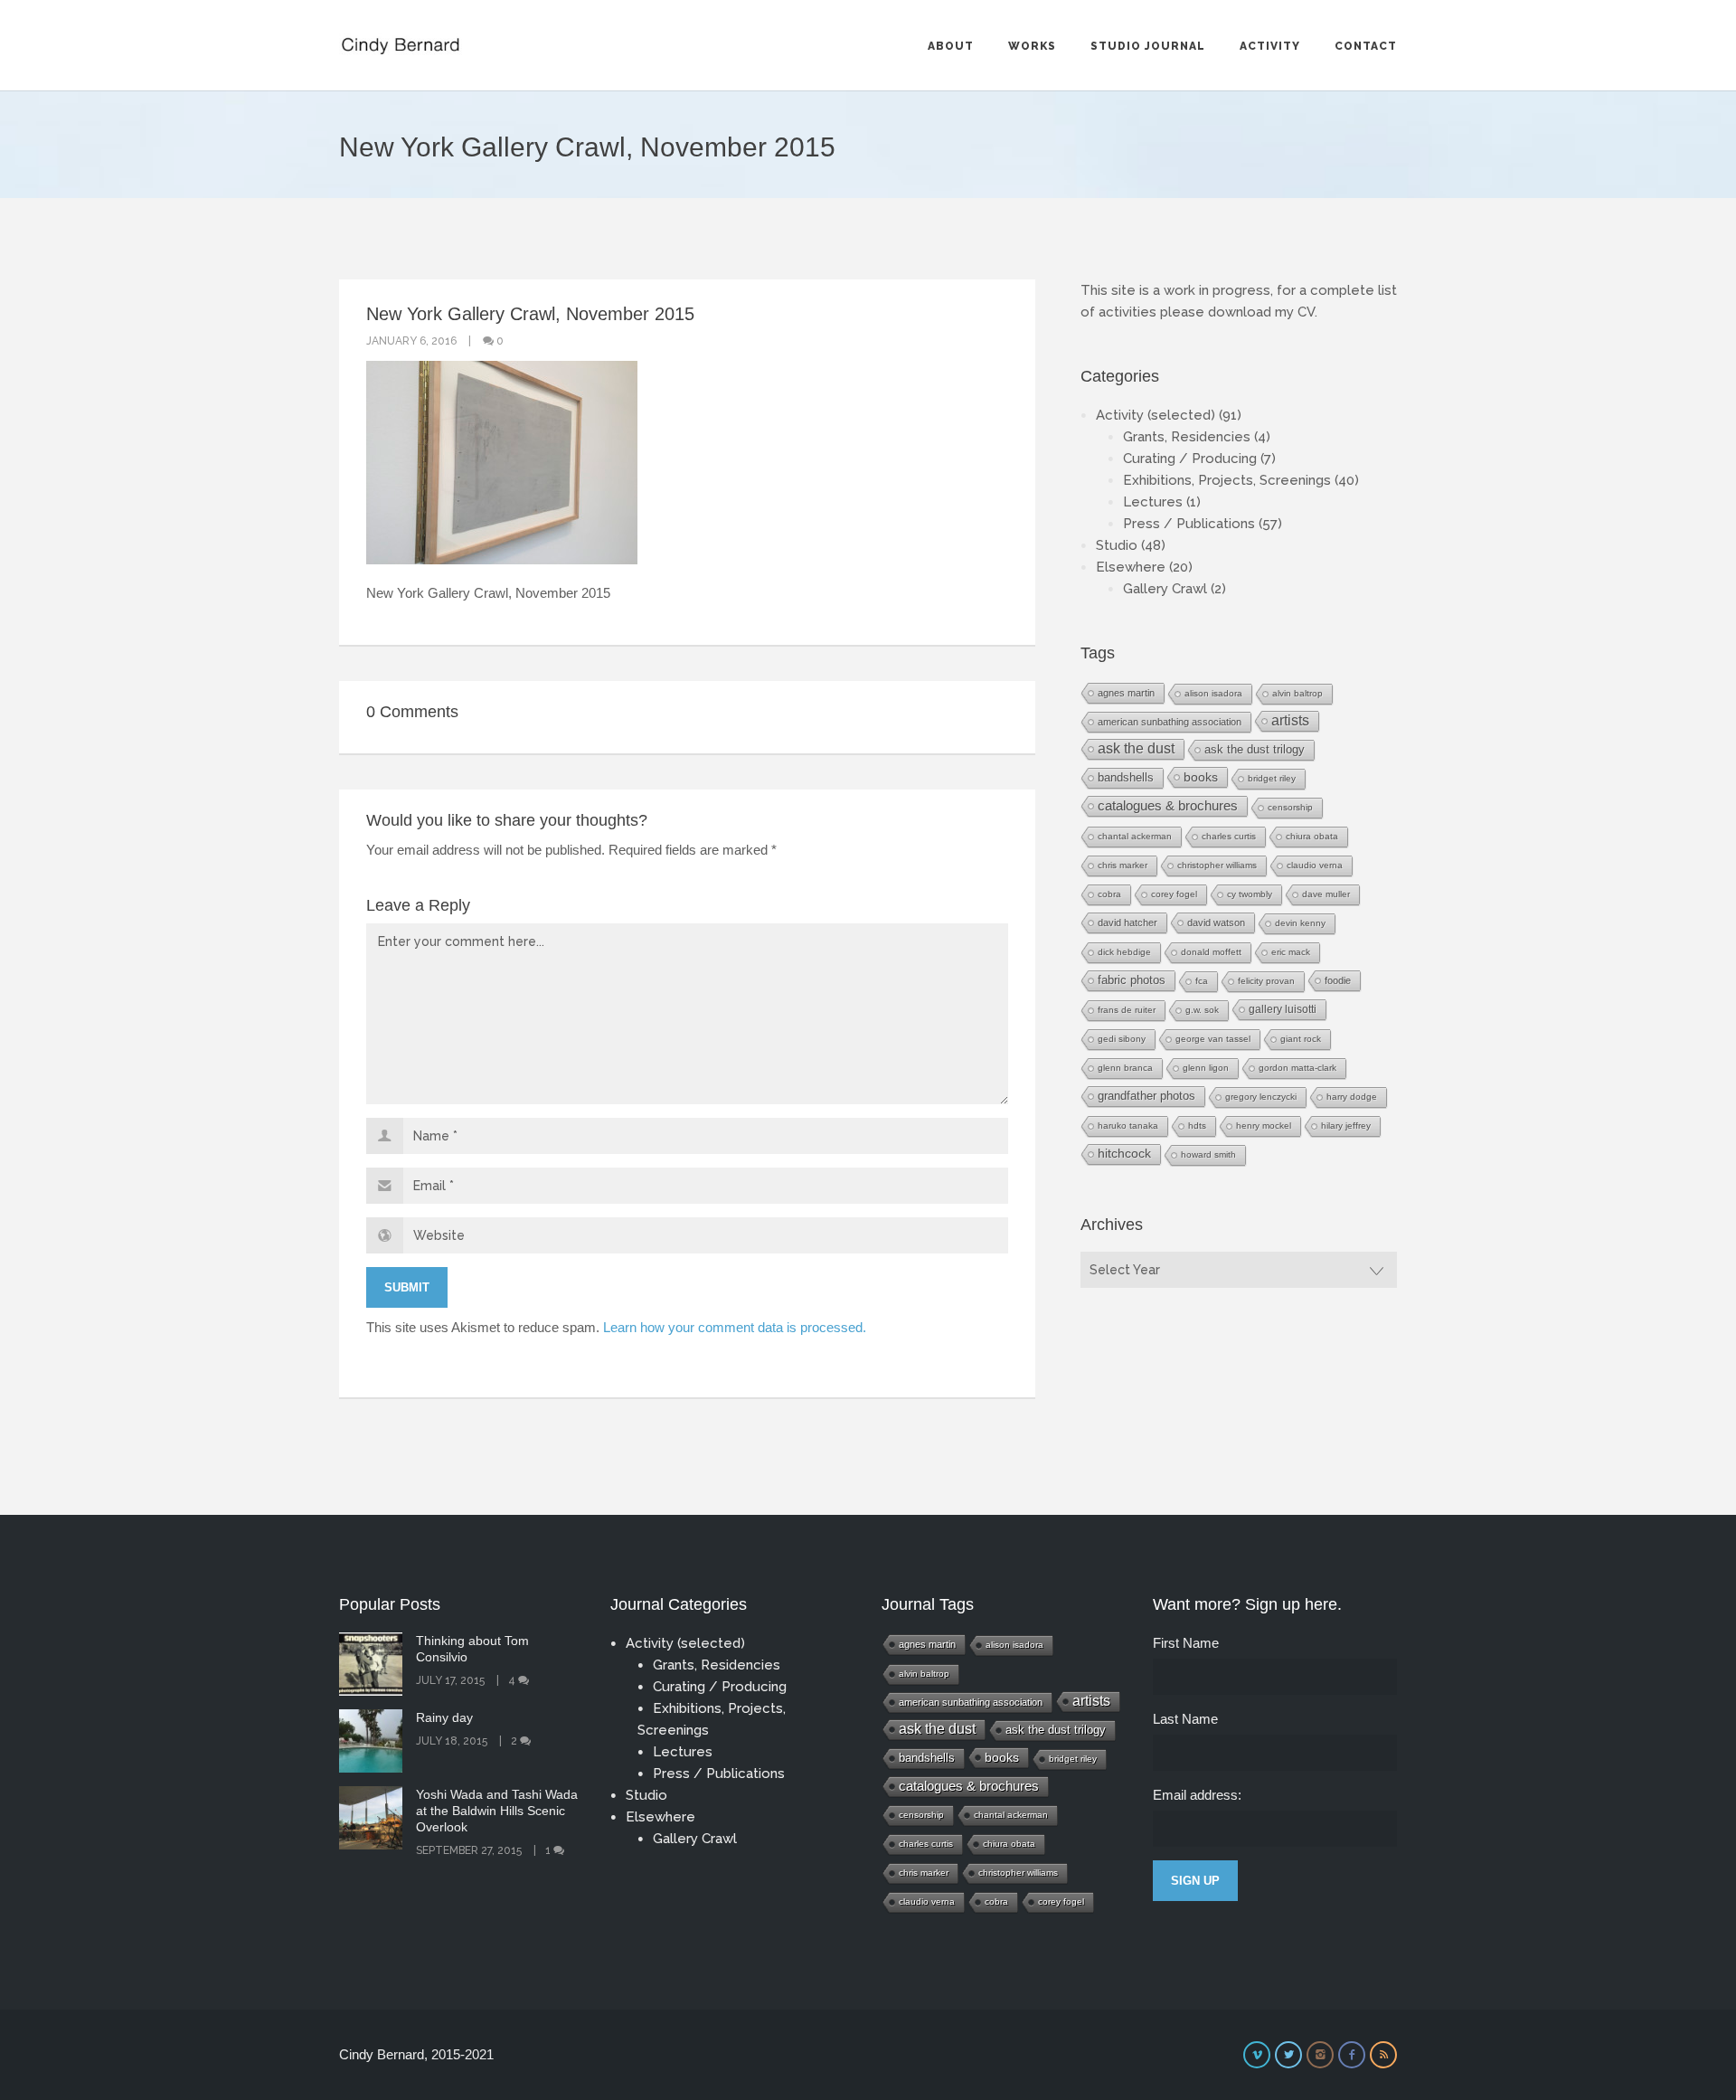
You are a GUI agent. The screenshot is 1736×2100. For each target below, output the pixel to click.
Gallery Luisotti (1283, 1009)
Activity (1270, 46)
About (951, 46)
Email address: (1197, 1795)
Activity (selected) (1156, 415)
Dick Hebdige (1124, 952)
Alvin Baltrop (1297, 693)
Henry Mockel (1264, 1126)
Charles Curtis (1229, 836)
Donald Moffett (1211, 952)
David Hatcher (1127, 922)
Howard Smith (1208, 1154)
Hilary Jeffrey (1346, 1126)
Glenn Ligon (1206, 1068)
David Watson (1216, 922)
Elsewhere (1131, 567)
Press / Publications (1189, 524)
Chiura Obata (1312, 836)
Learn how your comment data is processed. (735, 1327)
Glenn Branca (1125, 1068)
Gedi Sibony (1122, 1039)
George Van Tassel (1213, 1039)
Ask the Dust (1136, 748)
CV (1306, 312)
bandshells (1126, 777)
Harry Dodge (1352, 1097)
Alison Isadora (1213, 693)
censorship (1290, 807)
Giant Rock (1301, 1039)
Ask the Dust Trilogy (1255, 749)
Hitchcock (1124, 1154)
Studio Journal (1148, 46)
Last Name (1185, 1719)
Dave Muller (1326, 894)
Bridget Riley (1272, 778)
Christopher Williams (1217, 865)
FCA (1202, 981)
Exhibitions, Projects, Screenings (1227, 480)
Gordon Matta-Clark (1297, 1068)
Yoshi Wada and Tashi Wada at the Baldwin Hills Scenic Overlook (497, 1811)
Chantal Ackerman (1135, 836)
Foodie (1338, 980)
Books (1201, 777)
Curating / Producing (1190, 459)
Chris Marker (1123, 865)
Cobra (1109, 894)
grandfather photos (1146, 1096)
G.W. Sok (1202, 1010)
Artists (1290, 720)
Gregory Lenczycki (1261, 1097)
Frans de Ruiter (1127, 1010)
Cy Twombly (1250, 894)
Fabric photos (1132, 980)
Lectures (1153, 502)
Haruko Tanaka (1128, 1126)
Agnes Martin (1126, 693)
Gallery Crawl (1165, 589)
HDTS (1197, 1126)
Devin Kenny (1300, 923)
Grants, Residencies (1187, 437)
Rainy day (444, 1717)
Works (1032, 46)
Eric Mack (1291, 952)
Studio (1117, 545)
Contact (1366, 46)
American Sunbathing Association (1170, 722)
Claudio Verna (1315, 865)
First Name (1186, 1643)
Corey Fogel (1174, 894)
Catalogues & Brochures (1168, 806)
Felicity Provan (1266, 981)
